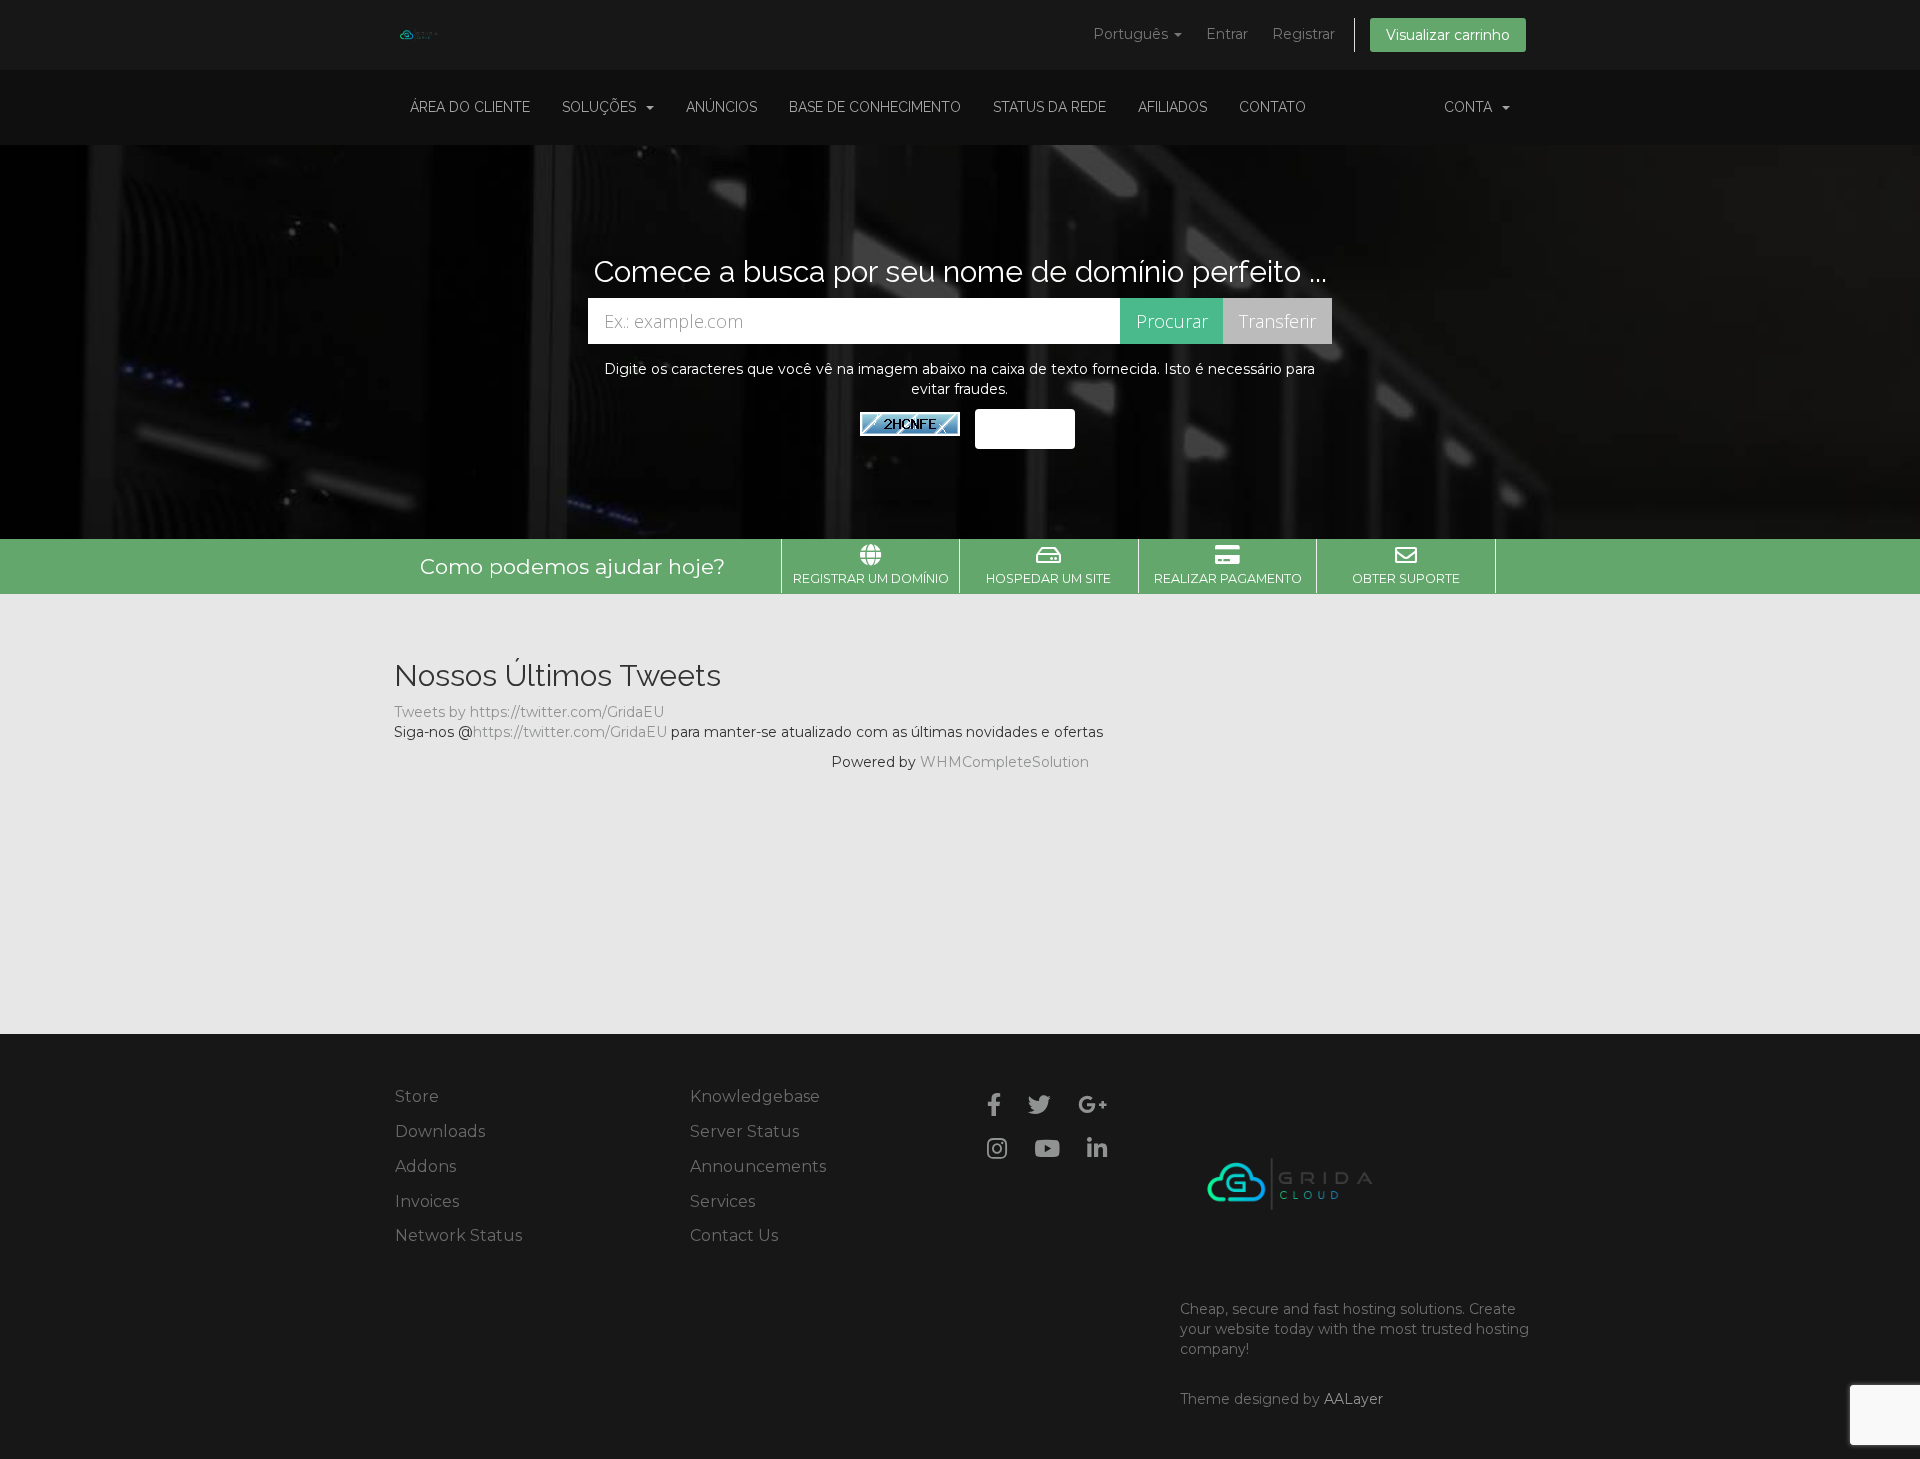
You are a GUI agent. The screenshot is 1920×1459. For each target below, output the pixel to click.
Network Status (458, 1235)
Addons (425, 1166)
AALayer (1353, 1399)
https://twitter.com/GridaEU (570, 732)
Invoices (427, 1201)
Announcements (758, 1166)
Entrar (1227, 34)
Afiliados (1172, 107)
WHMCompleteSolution (1004, 762)
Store (417, 1096)
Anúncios (721, 107)
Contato (1272, 107)
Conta (1472, 107)
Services (722, 1201)
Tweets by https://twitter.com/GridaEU (529, 712)
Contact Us (734, 1235)
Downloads (440, 1131)
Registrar (1303, 34)
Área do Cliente (470, 107)
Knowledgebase (755, 1096)
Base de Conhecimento (875, 107)
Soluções (603, 107)
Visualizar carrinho (1448, 35)
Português (1132, 34)
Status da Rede (1049, 107)
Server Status (744, 1131)
